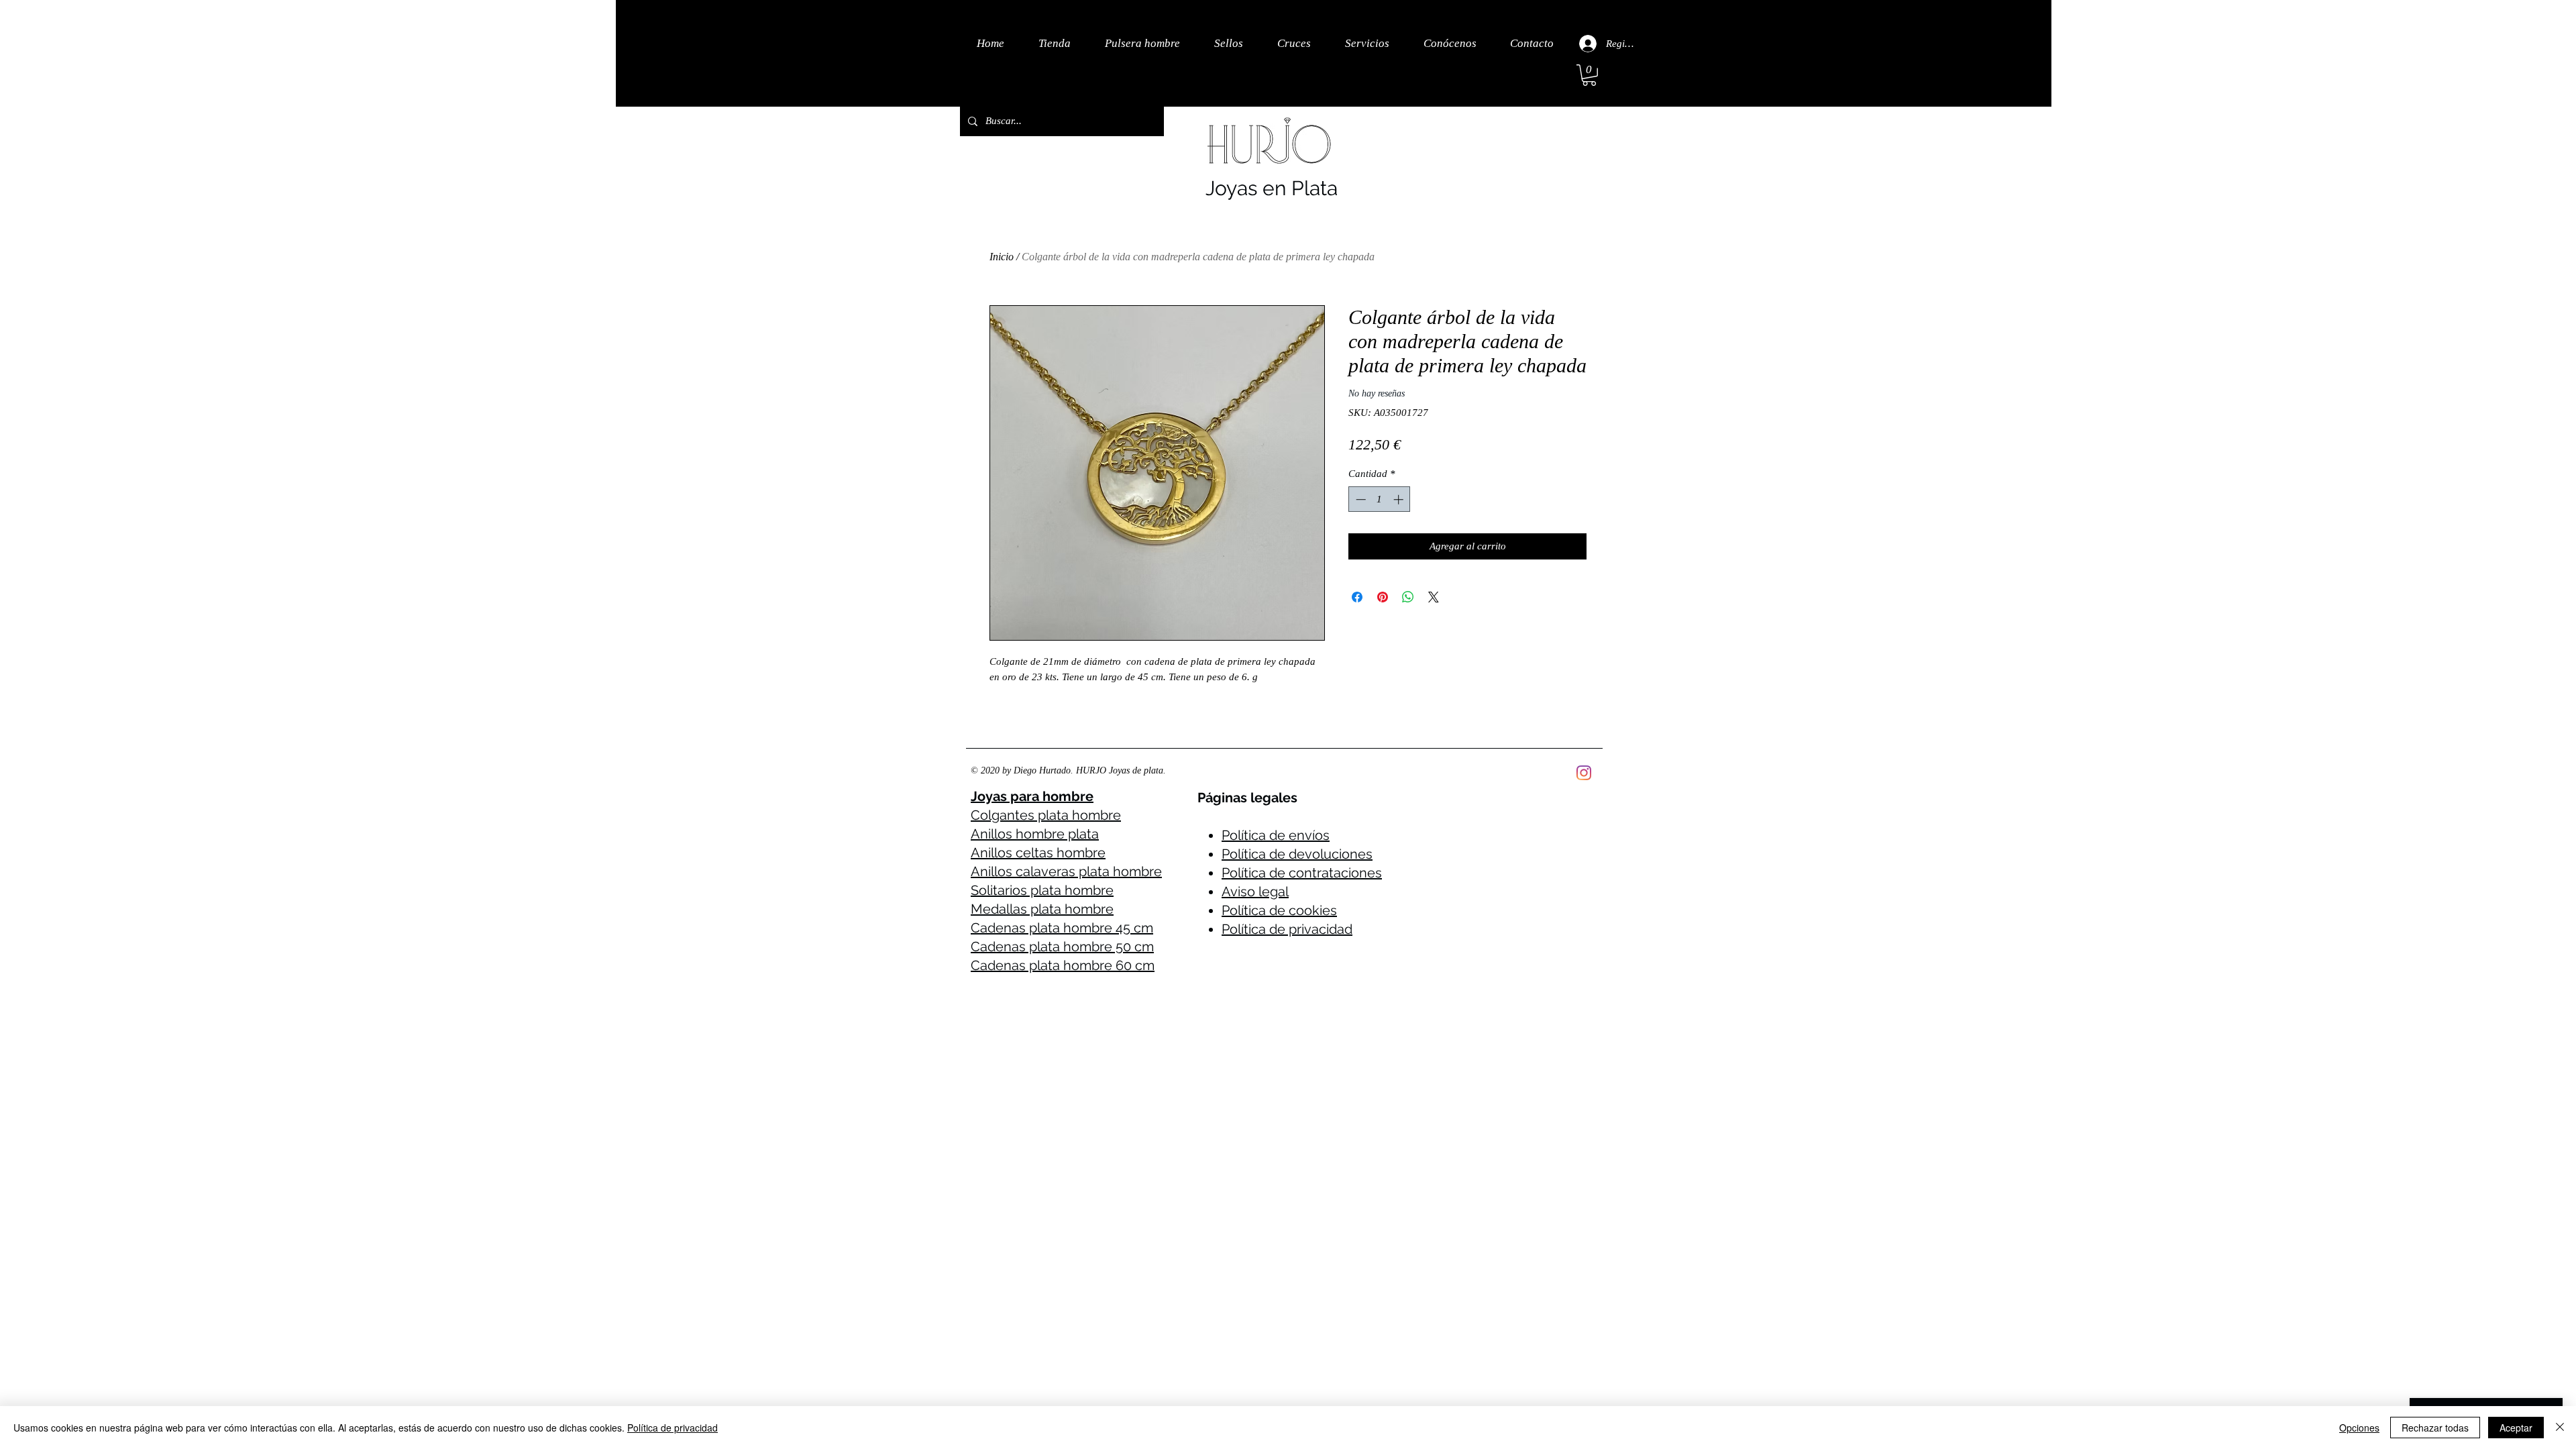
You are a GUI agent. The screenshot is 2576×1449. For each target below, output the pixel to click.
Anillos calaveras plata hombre (1066, 871)
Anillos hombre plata (1035, 834)
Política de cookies (1279, 910)
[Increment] (1400, 499)
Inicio (1002, 257)
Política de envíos (1276, 835)
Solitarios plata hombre (1042, 890)
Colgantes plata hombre (1046, 815)
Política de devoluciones (1297, 854)
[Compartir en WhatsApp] (1408, 597)
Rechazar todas (2435, 1428)
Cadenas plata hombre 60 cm (1063, 965)
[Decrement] (1359, 499)
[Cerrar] (2560, 1428)
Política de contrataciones (1302, 873)
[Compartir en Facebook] (1357, 597)
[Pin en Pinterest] (1383, 597)
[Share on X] (1434, 597)
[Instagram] (1584, 773)
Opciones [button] (2359, 1428)
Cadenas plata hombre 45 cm (1062, 928)
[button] (1589, 75)
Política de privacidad (1287, 929)
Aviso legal (1255, 892)
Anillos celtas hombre (1038, 853)
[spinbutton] (1380, 499)
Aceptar (2516, 1428)
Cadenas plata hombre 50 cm (1062, 947)
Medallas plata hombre (1042, 909)
